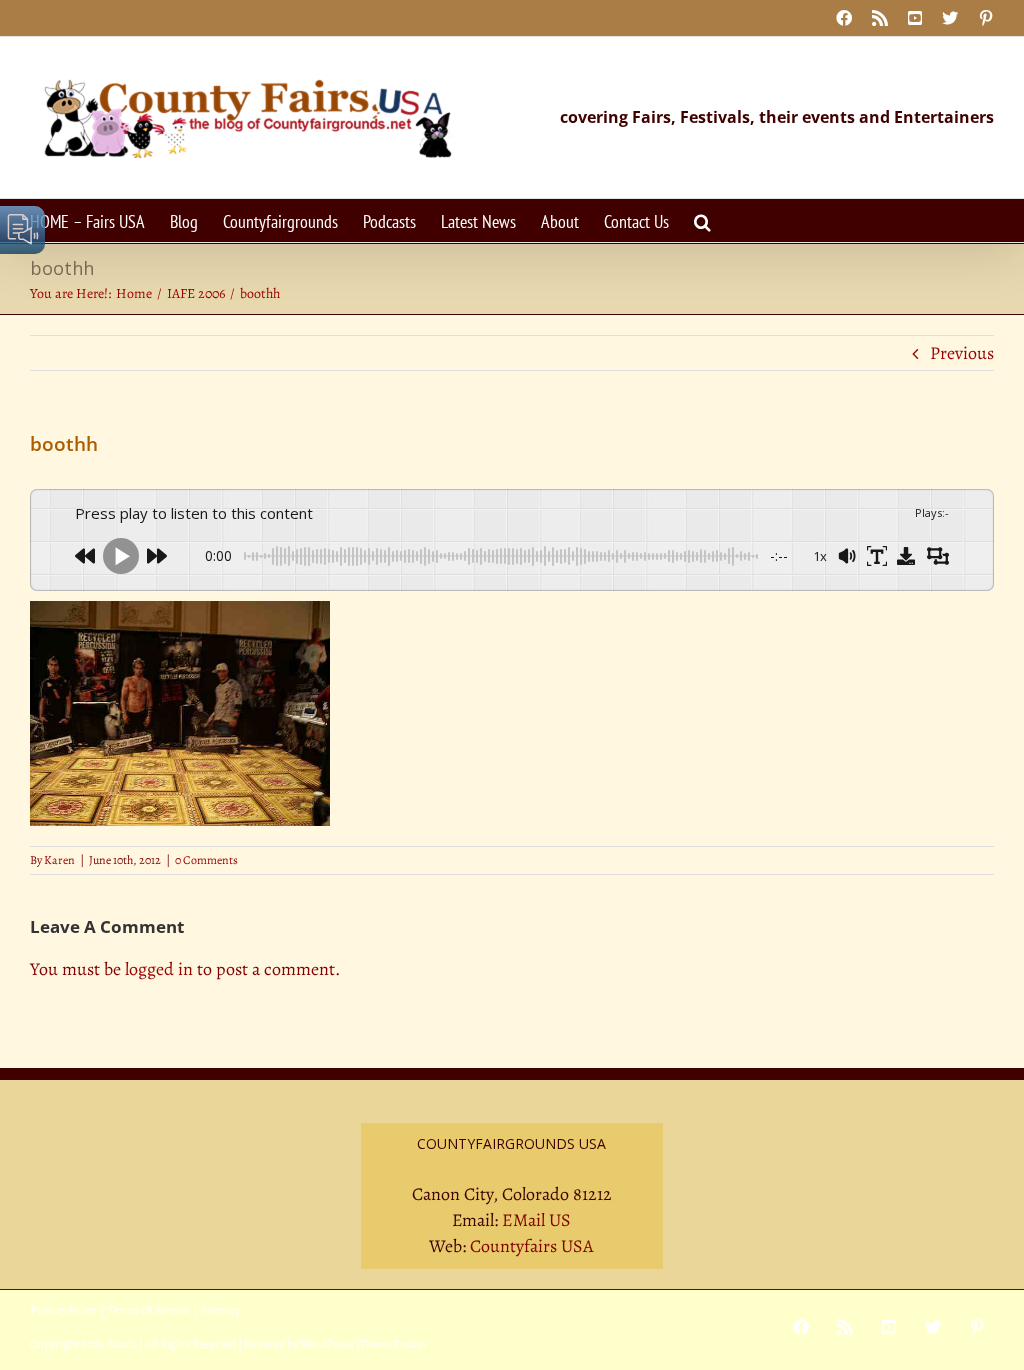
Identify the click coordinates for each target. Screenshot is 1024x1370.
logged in (159, 969)
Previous (962, 353)
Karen (59, 860)
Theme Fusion (393, 1344)
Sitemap (221, 1310)
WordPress (327, 1344)
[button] (702, 220)
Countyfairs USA (532, 1246)
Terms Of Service (148, 1310)
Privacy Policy (63, 1310)
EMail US (536, 1220)
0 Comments (206, 860)
